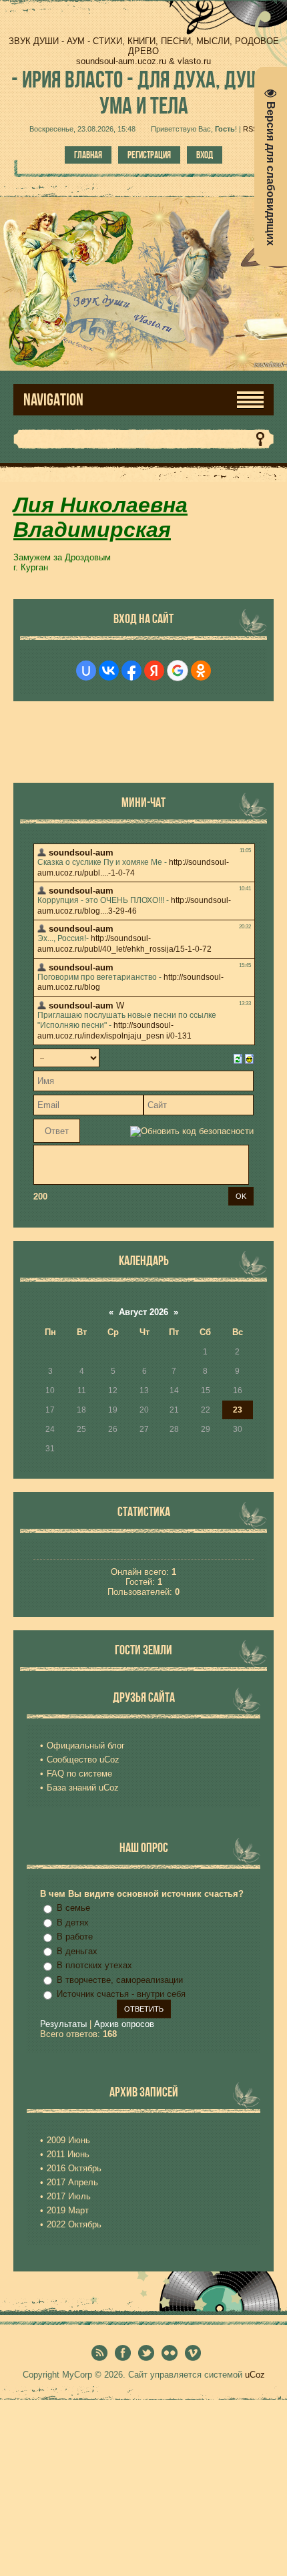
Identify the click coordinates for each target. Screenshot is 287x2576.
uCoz (255, 2375)
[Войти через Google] (178, 671)
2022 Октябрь (74, 2224)
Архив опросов (124, 2024)
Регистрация (149, 155)
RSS (250, 129)
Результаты (63, 2024)
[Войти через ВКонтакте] (109, 671)
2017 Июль (69, 2196)
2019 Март (68, 2210)
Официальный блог (86, 1745)
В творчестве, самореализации (120, 1980)
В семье (73, 1908)
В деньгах (77, 1951)
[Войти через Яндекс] (154, 671)
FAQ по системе (79, 1774)
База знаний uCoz (83, 1788)
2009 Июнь (68, 2140)
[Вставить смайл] (249, 1058)
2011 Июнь (68, 2154)
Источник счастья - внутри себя (121, 1994)
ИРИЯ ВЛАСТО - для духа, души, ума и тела (143, 92)
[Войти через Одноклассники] (201, 671)
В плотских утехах (94, 1965)
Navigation (53, 400)
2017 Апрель (72, 2182)
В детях (73, 1922)
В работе (75, 1937)
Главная (88, 155)
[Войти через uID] (86, 671)
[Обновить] (238, 1058)
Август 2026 (143, 1312)
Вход (205, 155)
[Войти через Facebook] (131, 671)
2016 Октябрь (74, 2168)
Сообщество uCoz (83, 1760)
